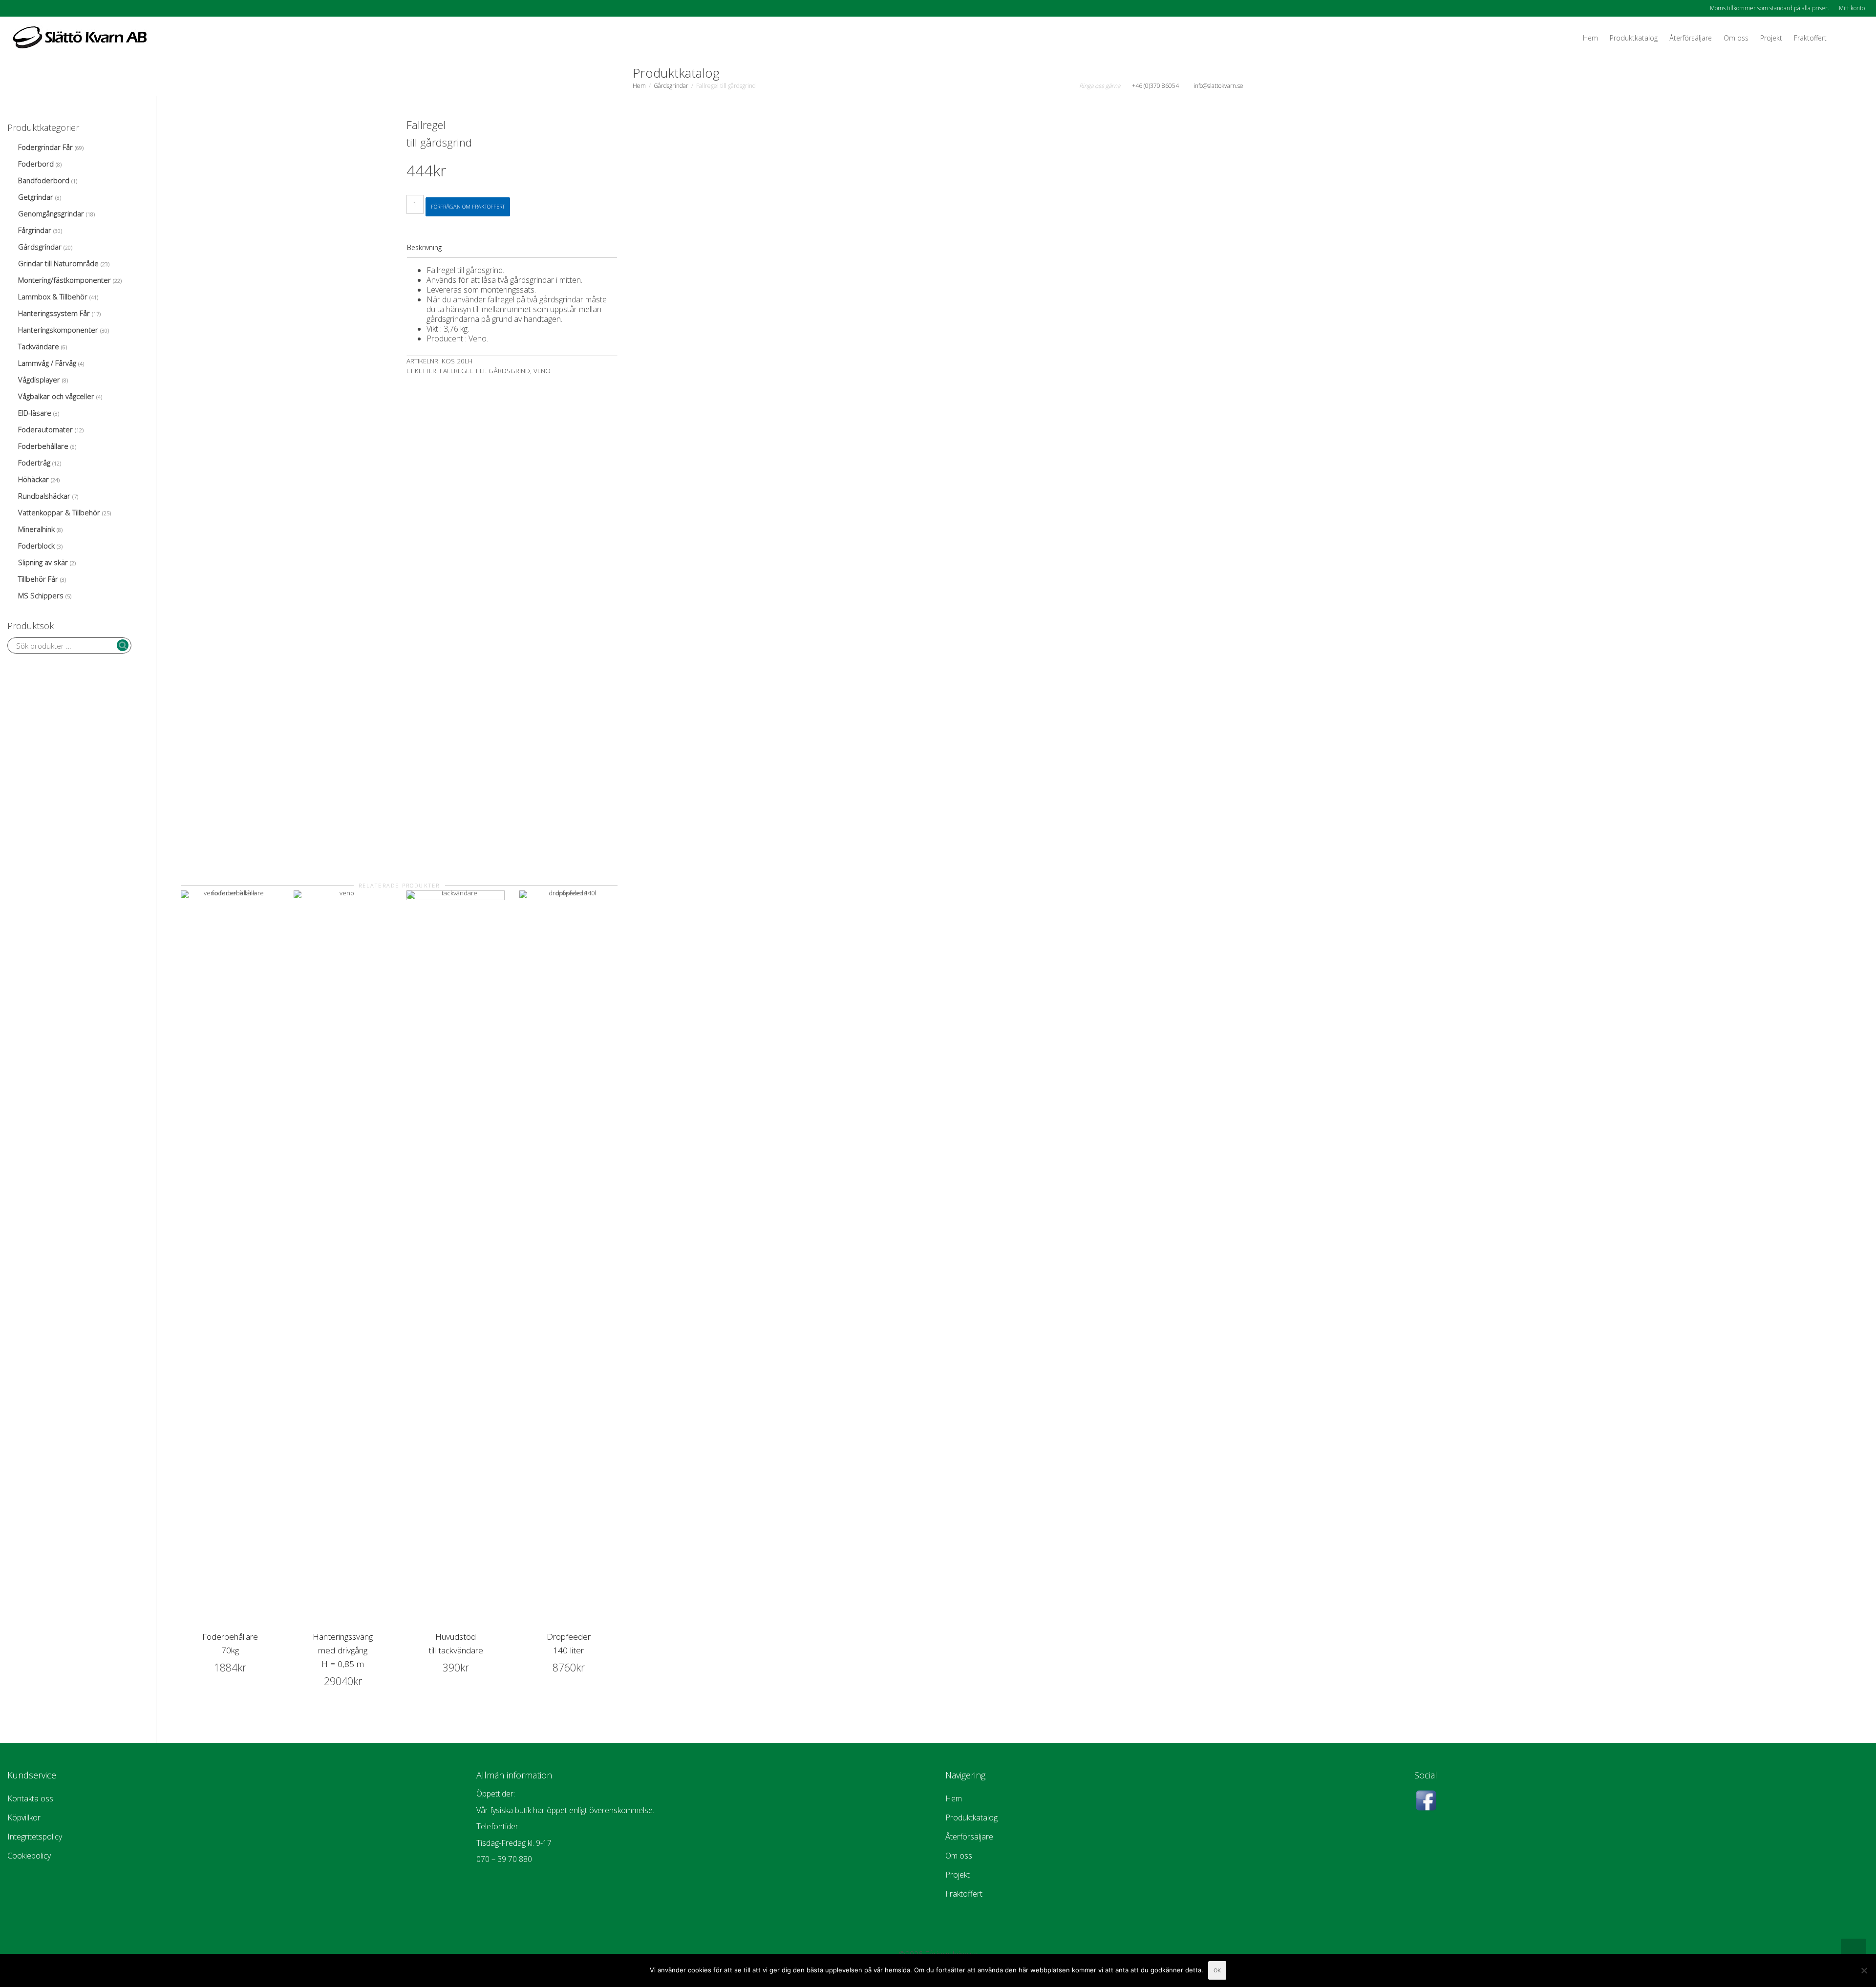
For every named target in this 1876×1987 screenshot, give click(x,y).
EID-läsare (35, 413)
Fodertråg (34, 463)
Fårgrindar (35, 230)
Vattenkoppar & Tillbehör (59, 512)
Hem (1590, 38)
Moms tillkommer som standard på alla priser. (1769, 8)
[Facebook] (16, 8)
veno (542, 371)
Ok (1217, 1970)
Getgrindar (36, 197)
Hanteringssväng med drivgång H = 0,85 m (343, 1650)
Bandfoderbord (44, 180)
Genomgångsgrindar (51, 213)
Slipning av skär (43, 562)
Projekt (1771, 38)
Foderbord (36, 164)
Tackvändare (39, 346)
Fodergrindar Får (45, 147)
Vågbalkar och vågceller (56, 396)
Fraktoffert (1810, 38)
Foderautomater (45, 429)
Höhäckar (33, 479)
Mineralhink (36, 529)
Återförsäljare (1691, 38)
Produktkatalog (1634, 38)
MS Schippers (41, 595)
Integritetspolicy (35, 1837)
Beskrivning (424, 247)
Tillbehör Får (38, 579)
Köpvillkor (24, 1818)
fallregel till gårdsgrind (485, 371)
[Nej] (1864, 1970)
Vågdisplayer (39, 380)
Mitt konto (1852, 8)
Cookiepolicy (29, 1856)
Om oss (1736, 38)
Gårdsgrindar (671, 86)
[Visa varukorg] (1842, 38)
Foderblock (36, 546)
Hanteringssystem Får (54, 313)
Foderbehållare (43, 446)
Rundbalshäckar (44, 496)
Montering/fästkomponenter (64, 280)
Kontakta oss (30, 1798)
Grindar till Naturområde (58, 263)
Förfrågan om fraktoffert (468, 206)
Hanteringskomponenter (58, 330)
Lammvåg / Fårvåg (47, 363)
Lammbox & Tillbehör (53, 296)
